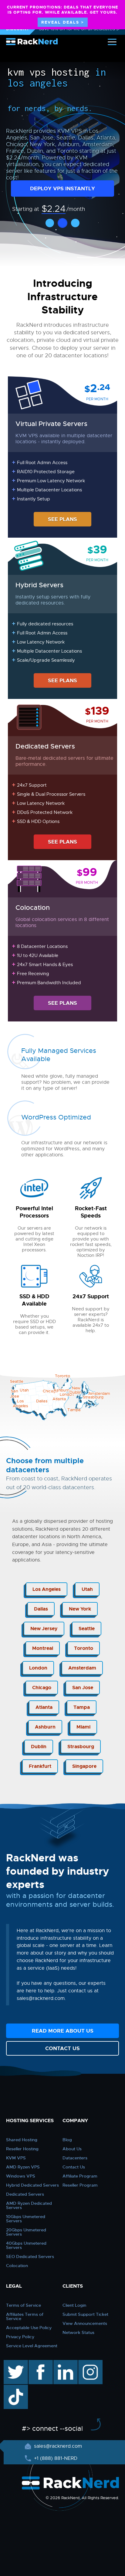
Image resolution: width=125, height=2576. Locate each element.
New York (80, 1609)
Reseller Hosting (22, 2149)
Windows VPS (21, 2176)
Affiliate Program (80, 2176)
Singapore (84, 1766)
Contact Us (74, 2167)
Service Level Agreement (32, 2346)
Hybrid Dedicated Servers (32, 2185)
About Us (72, 2149)
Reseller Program (80, 2185)
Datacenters (75, 2158)
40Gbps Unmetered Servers (26, 2245)
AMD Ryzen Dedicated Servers (29, 2205)
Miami (83, 1727)
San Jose (83, 1688)
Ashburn (45, 1727)
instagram (90, 2363)
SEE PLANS (62, 519)
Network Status (78, 2332)
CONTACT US (62, 2048)
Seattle (87, 1629)
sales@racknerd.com (58, 2446)
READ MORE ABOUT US (63, 2031)
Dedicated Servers (25, 2194)
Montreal (43, 1648)
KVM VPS (16, 2158)
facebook (40, 2363)
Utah (87, 1589)
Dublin (39, 1747)
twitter (11, 2363)
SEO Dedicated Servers (30, 2256)
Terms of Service (24, 2305)
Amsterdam (82, 1668)
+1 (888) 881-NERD (55, 2458)
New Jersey (44, 1629)
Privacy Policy (20, 2337)
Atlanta (44, 1707)
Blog (67, 2140)
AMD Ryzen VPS (23, 2167)
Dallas (41, 1609)
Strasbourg (81, 1747)
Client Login (74, 2305)
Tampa (82, 1707)
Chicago (42, 1688)
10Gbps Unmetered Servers (26, 2219)
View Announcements (85, 2323)
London (38, 1668)
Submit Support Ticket (85, 2314)
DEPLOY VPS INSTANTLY (62, 188)
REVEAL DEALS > (63, 22)
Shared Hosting (22, 2140)
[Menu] (112, 42)
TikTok (12, 2388)
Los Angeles (47, 1589)
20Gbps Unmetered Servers (26, 2232)
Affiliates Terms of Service (25, 2316)
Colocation (17, 2266)
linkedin (62, 2363)
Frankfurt (40, 1766)
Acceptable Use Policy (29, 2328)
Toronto (84, 1648)
